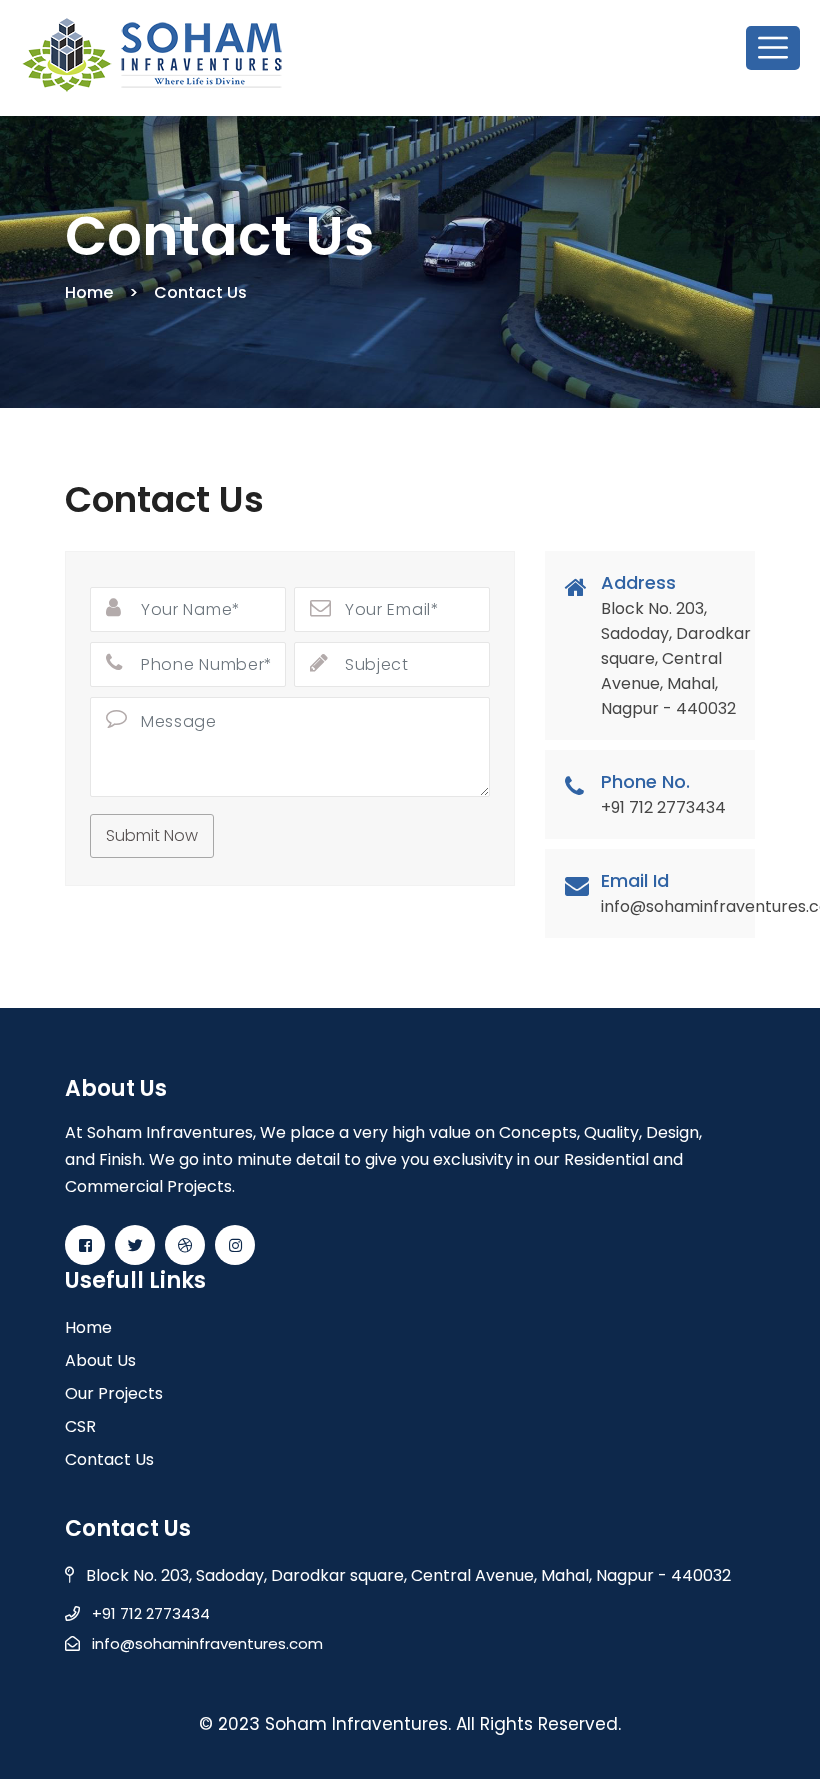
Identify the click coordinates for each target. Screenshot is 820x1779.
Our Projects (114, 1393)
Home (89, 292)
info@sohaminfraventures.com (201, 1643)
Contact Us (109, 1459)
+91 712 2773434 (145, 1613)
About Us (100, 1360)
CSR (80, 1426)
